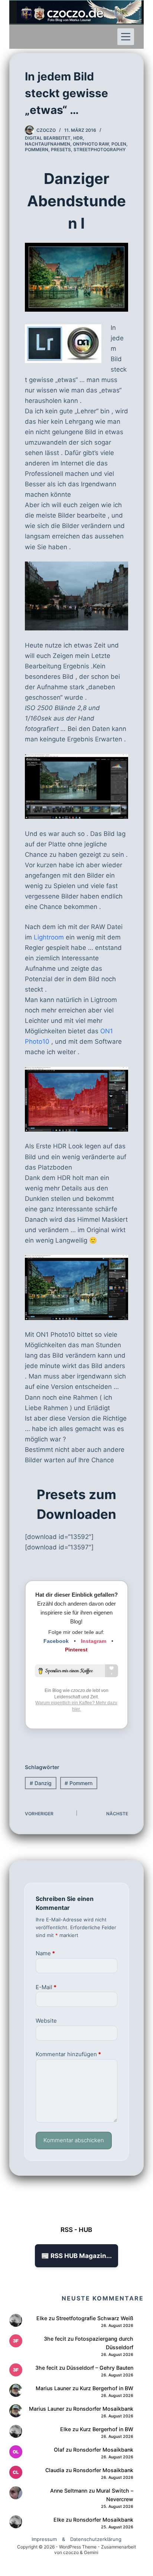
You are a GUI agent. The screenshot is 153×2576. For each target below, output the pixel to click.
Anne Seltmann (69, 2491)
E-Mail (46, 1987)
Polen (119, 144)
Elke (42, 2318)
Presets (61, 150)
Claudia (55, 2470)
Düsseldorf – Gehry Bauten (100, 2368)
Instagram (94, 1641)
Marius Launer (53, 2388)
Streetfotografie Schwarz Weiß (95, 2318)
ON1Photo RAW (91, 144)
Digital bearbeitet (48, 138)
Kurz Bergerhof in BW (107, 2388)
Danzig (41, 1783)
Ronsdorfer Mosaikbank (103, 2409)
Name (45, 1953)
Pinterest (76, 1650)
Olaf (59, 2450)
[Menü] (126, 37)
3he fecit (55, 2339)
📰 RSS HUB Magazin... (76, 2256)
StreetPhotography (100, 150)
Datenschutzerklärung (96, 2539)
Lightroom (49, 937)
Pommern (37, 150)
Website (46, 2021)
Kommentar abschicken (74, 2140)
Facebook (56, 1641)
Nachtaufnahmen (48, 144)
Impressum (44, 2539)
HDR (78, 138)
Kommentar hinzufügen (68, 2054)
